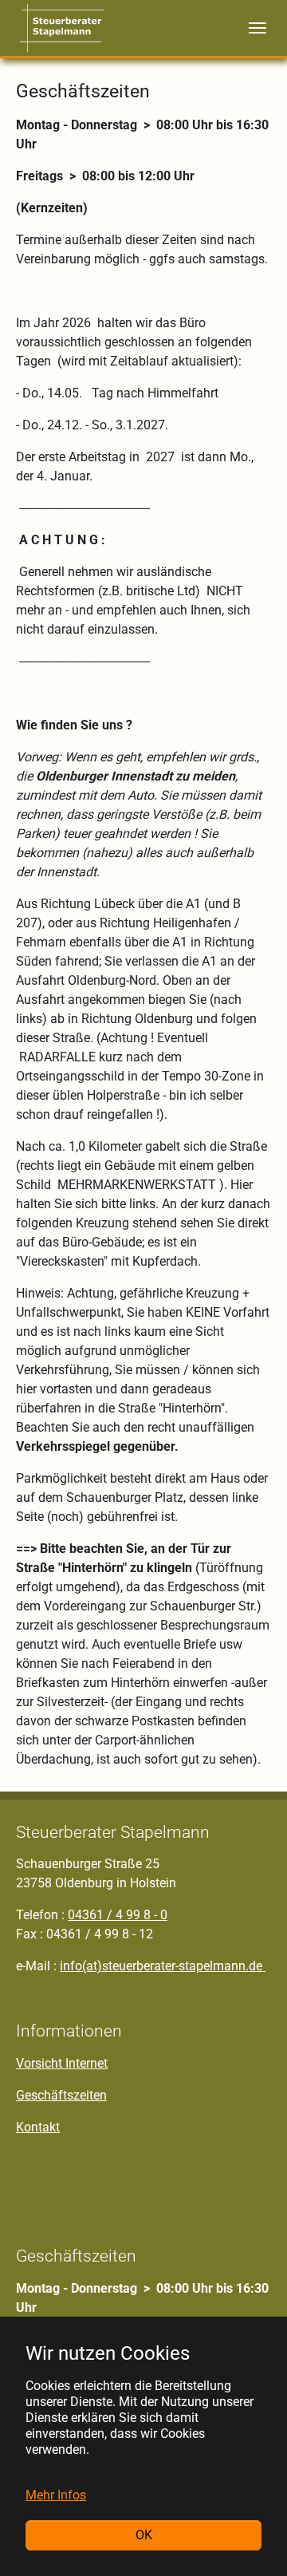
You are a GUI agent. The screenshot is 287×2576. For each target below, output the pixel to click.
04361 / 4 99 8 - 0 (118, 1915)
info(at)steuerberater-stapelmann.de (163, 1966)
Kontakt (38, 2127)
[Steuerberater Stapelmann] (62, 28)
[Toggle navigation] (258, 28)
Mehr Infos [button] (56, 2495)
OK (144, 2535)
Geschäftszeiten (61, 2095)
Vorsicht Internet (62, 2063)
